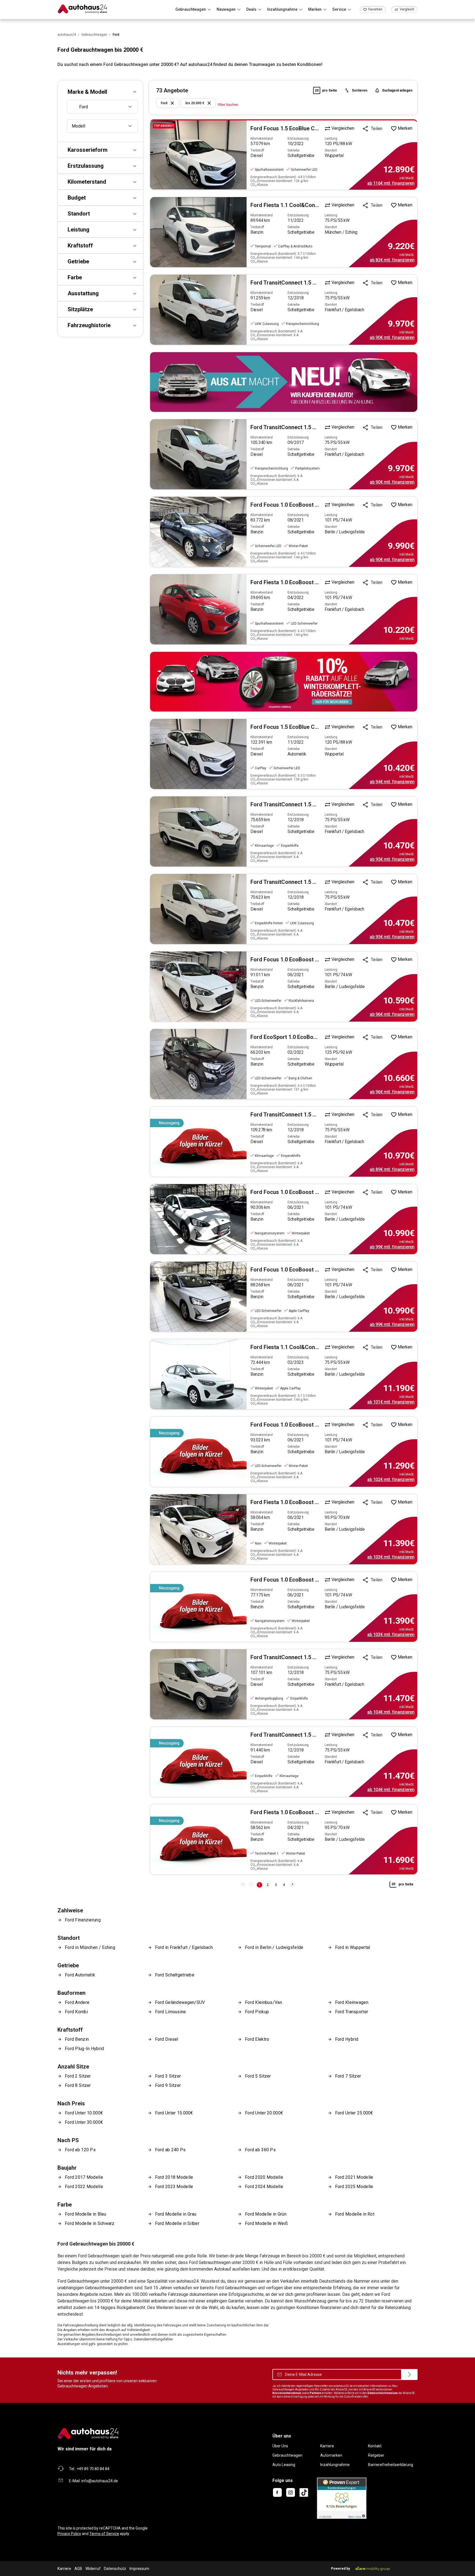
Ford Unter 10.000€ (84, 2113)
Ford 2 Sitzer (78, 2076)
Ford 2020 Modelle (264, 2177)
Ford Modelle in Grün (266, 2214)
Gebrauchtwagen (287, 2455)
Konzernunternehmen (287, 2393)
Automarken (331, 2455)
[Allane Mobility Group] (373, 2569)
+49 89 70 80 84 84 (93, 2469)
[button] (100, 92)
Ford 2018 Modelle (174, 2177)
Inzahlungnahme (335, 2465)
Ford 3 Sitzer (168, 2076)
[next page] (292, 1884)
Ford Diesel (167, 2039)
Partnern (316, 2393)
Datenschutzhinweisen (383, 2393)
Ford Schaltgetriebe (175, 1975)
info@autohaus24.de (100, 2481)
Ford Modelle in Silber (177, 2223)
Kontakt (375, 2446)
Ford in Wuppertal (353, 1947)
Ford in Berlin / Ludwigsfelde (274, 1947)
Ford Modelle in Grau (176, 2214)
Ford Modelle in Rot (355, 2214)
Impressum (139, 2569)
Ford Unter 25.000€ (354, 2113)
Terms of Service (104, 2534)
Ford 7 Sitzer (348, 2076)
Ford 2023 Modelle (174, 2187)
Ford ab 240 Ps (170, 2150)
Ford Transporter (352, 2012)
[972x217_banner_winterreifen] (284, 682)
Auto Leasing (284, 2465)
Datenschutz (115, 2569)
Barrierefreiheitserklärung (391, 2465)
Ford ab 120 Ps (80, 2150)
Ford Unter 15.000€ (174, 2113)
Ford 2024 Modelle (264, 2187)
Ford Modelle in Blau (85, 2214)
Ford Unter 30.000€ (84, 2122)
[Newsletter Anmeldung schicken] (409, 2374)
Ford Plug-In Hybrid (85, 2049)
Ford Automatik (80, 1975)
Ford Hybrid (347, 2039)
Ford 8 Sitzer (78, 2085)
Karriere (327, 2446)
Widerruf (93, 2569)
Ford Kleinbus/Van (263, 2002)
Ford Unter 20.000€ (264, 2113)
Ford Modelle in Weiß (266, 2223)
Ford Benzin (77, 2039)
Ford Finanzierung (83, 1920)
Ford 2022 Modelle (84, 2187)
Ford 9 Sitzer (168, 2085)
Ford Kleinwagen (352, 2002)
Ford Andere (77, 2002)
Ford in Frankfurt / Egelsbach (184, 1947)
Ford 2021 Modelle (354, 2177)
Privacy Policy (69, 2534)
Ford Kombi (76, 2012)
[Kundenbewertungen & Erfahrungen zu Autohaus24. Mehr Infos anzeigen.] (342, 2498)
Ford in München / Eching (90, 1947)
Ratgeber (376, 2455)
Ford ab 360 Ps (260, 2150)
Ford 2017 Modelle (84, 2177)
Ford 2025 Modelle (354, 2187)
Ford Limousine (171, 2012)
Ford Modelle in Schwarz (90, 2223)
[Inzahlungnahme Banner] (284, 382)
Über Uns (280, 2446)
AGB (78, 2569)
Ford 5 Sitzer (258, 2076)
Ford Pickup (257, 2012)
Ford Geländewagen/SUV (180, 2002)
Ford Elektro (257, 2039)
